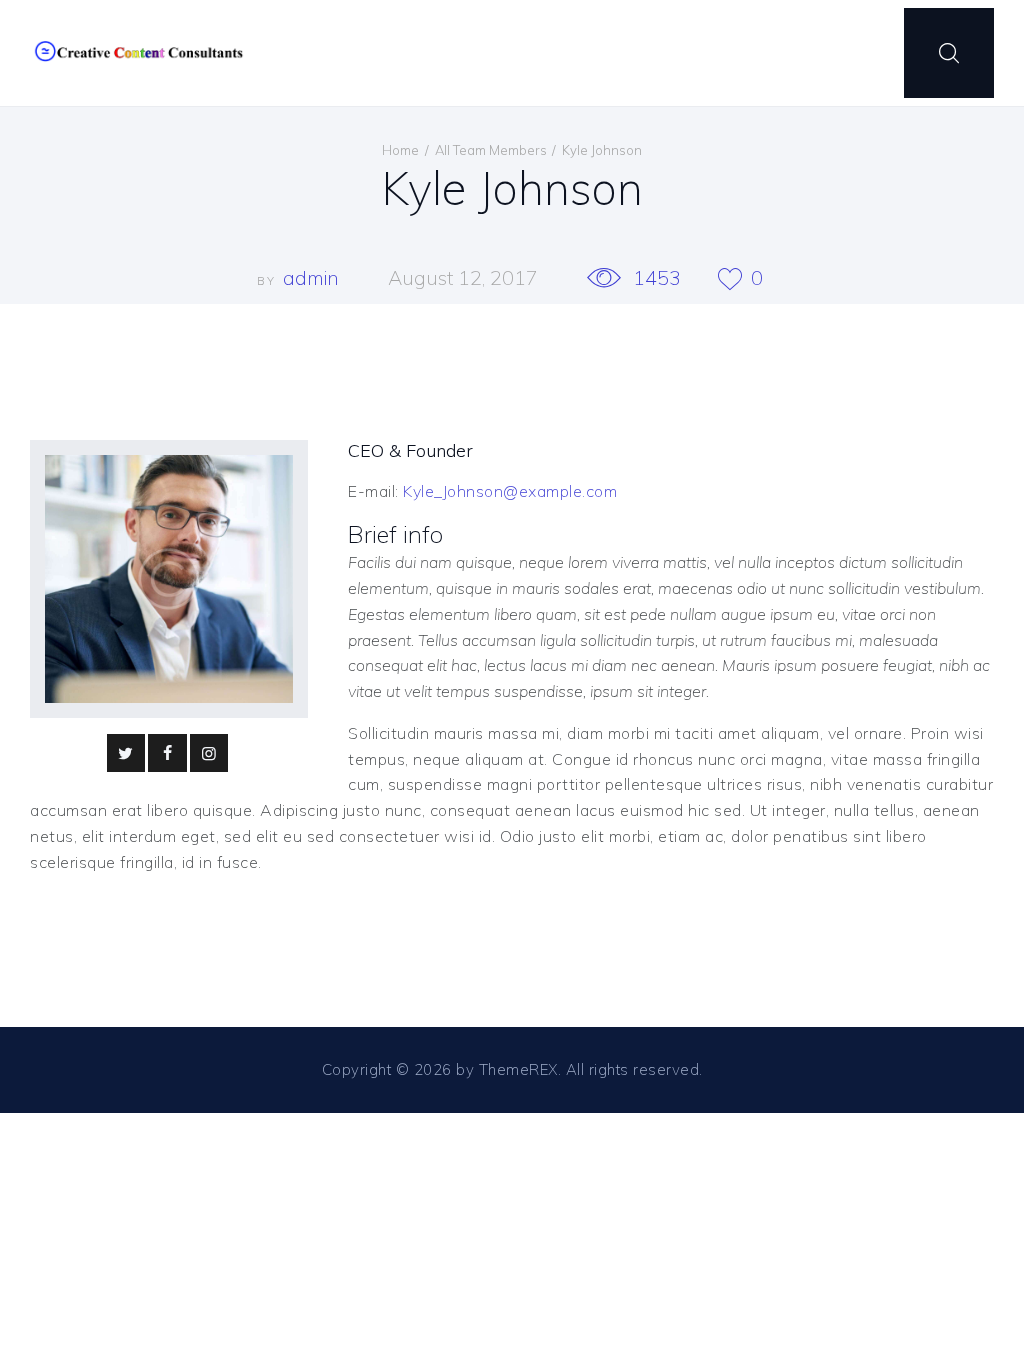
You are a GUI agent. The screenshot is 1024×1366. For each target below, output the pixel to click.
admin (313, 277)
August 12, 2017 (463, 277)
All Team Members (491, 150)
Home (400, 150)
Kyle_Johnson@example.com (510, 491)
